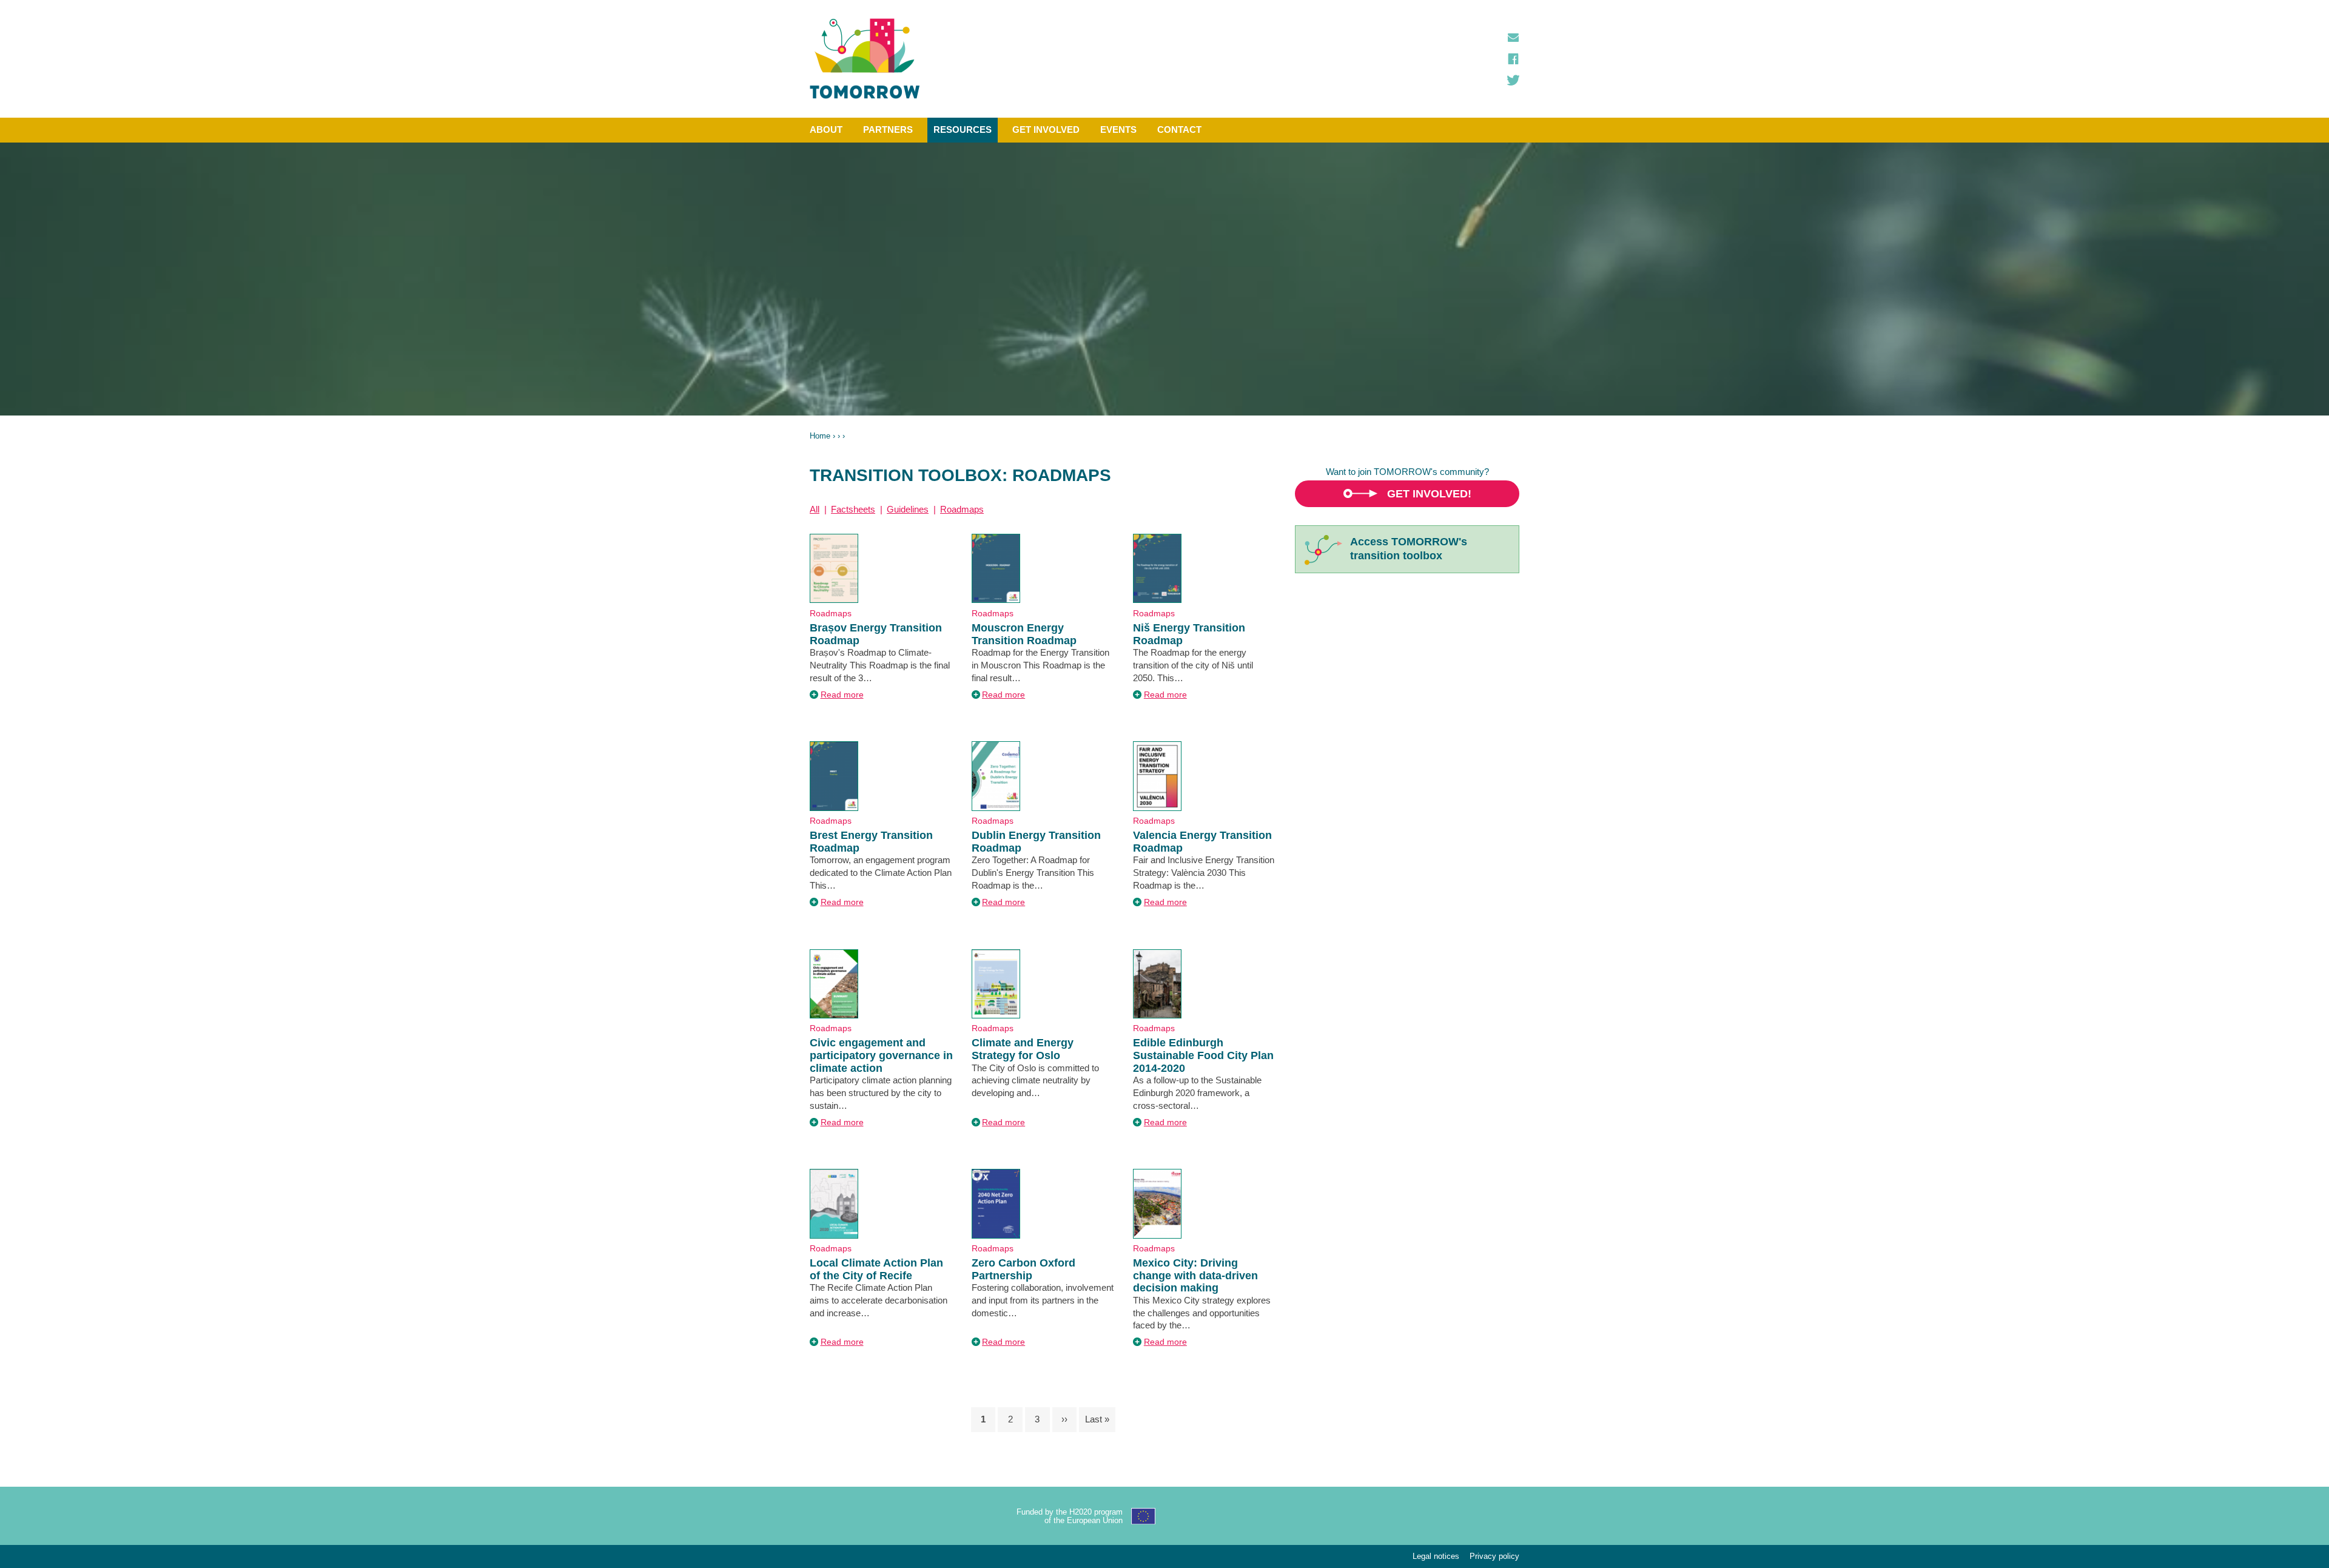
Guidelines (908, 509)
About (826, 130)
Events (1118, 130)
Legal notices (1436, 1556)
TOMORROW (865, 59)
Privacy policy (1494, 1556)
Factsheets (853, 509)
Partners (888, 130)
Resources (963, 130)
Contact (1179, 130)
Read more (842, 695)
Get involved (1046, 130)
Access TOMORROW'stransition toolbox (1409, 549)
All (815, 509)
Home (820, 436)
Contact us (1513, 38)
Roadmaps (962, 509)
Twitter (1513, 80)
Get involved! (1429, 494)
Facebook (1513, 59)
